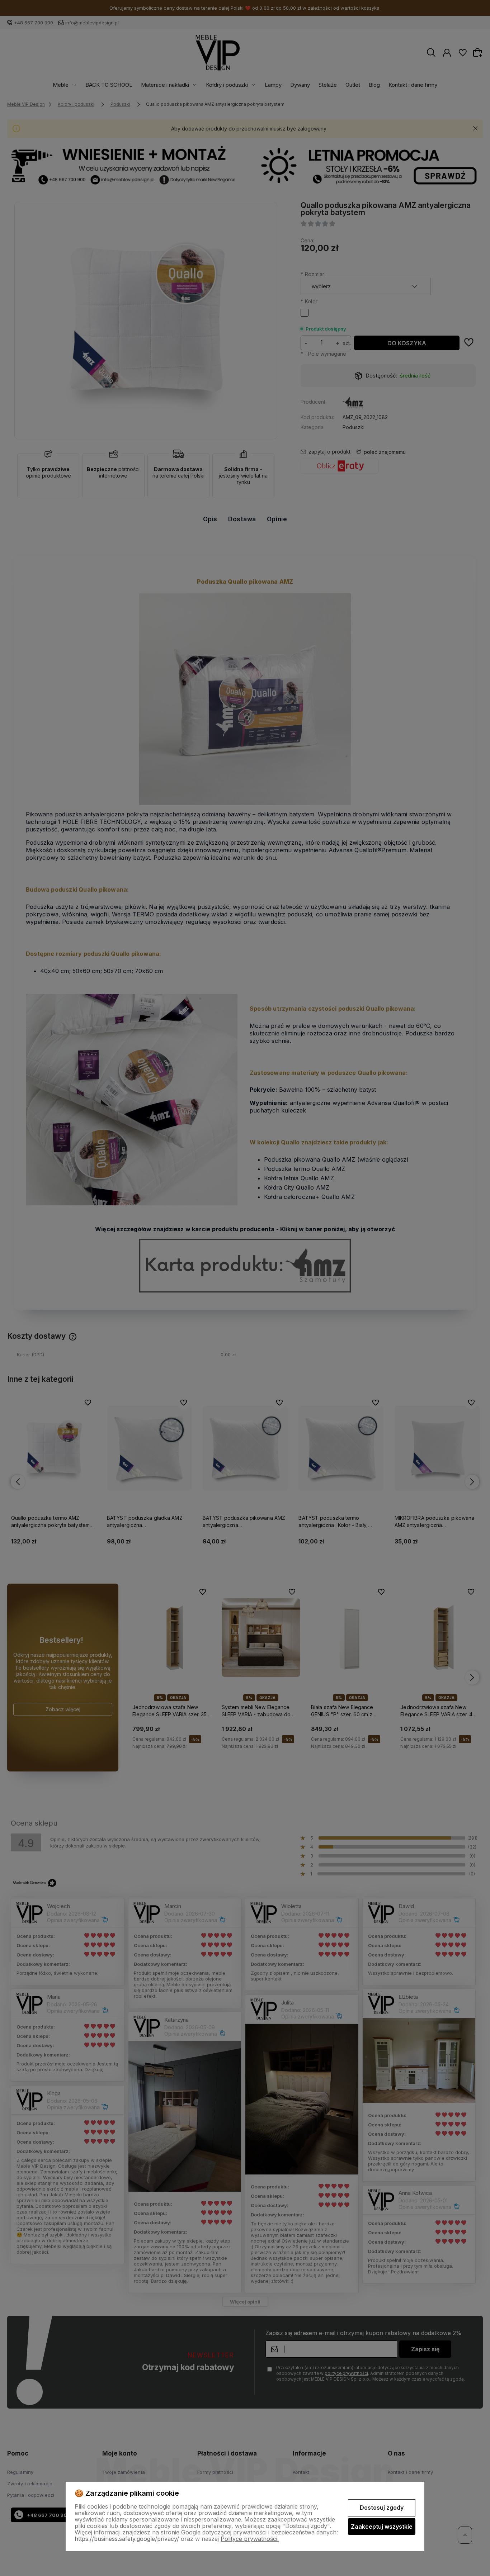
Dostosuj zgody (382, 2508)
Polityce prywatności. (250, 2539)
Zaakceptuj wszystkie (382, 2527)
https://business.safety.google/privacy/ (127, 2539)
